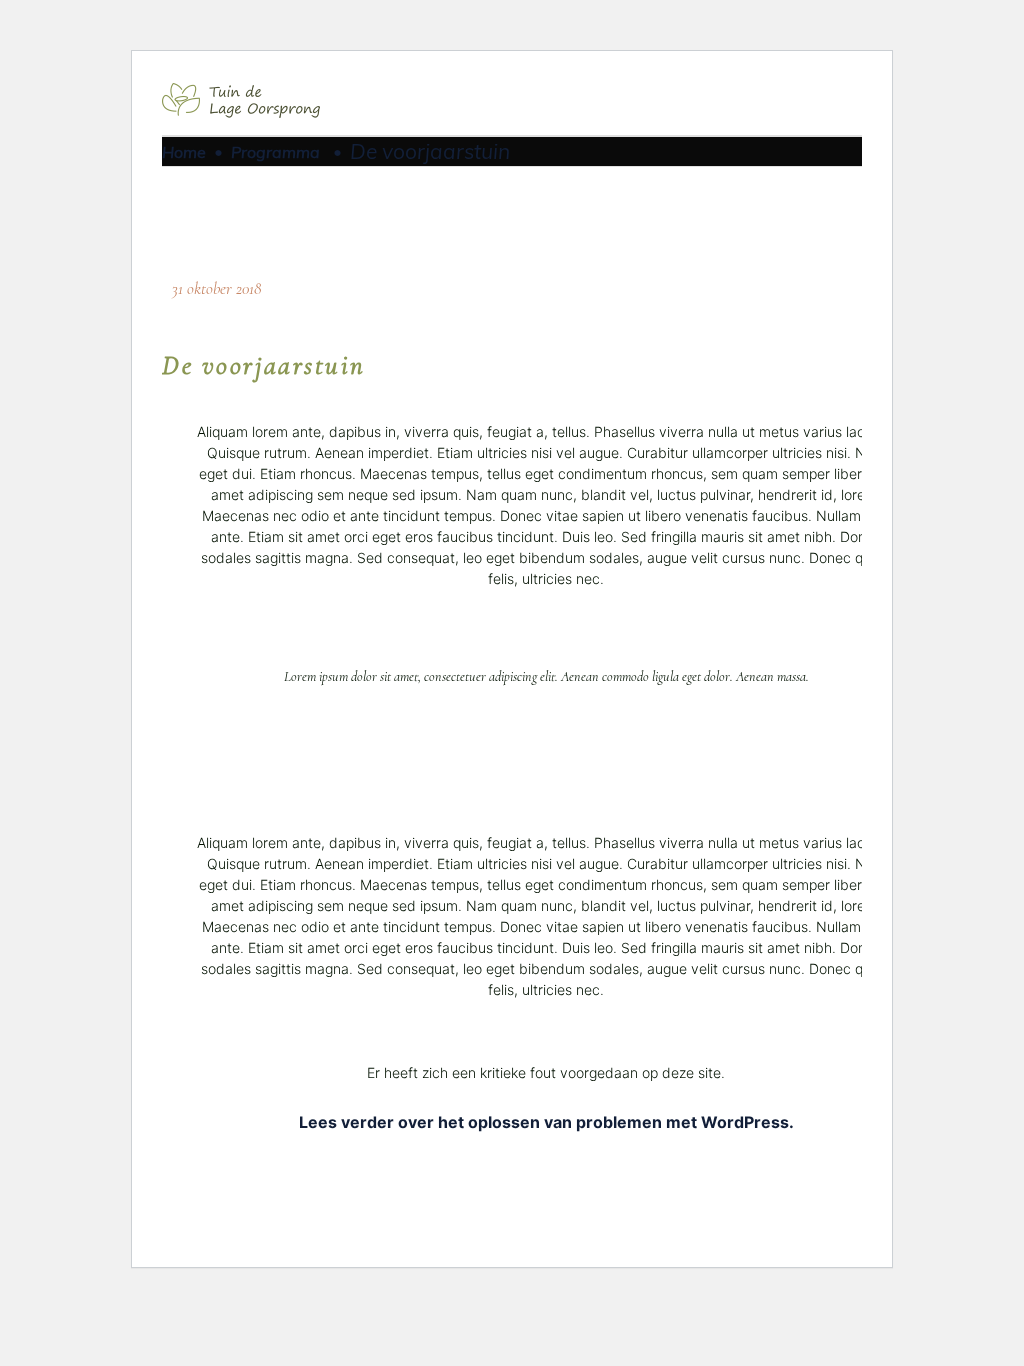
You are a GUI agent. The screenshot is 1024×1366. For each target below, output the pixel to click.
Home (184, 152)
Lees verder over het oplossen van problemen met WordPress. (546, 1122)
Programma (275, 152)
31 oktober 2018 (216, 288)
